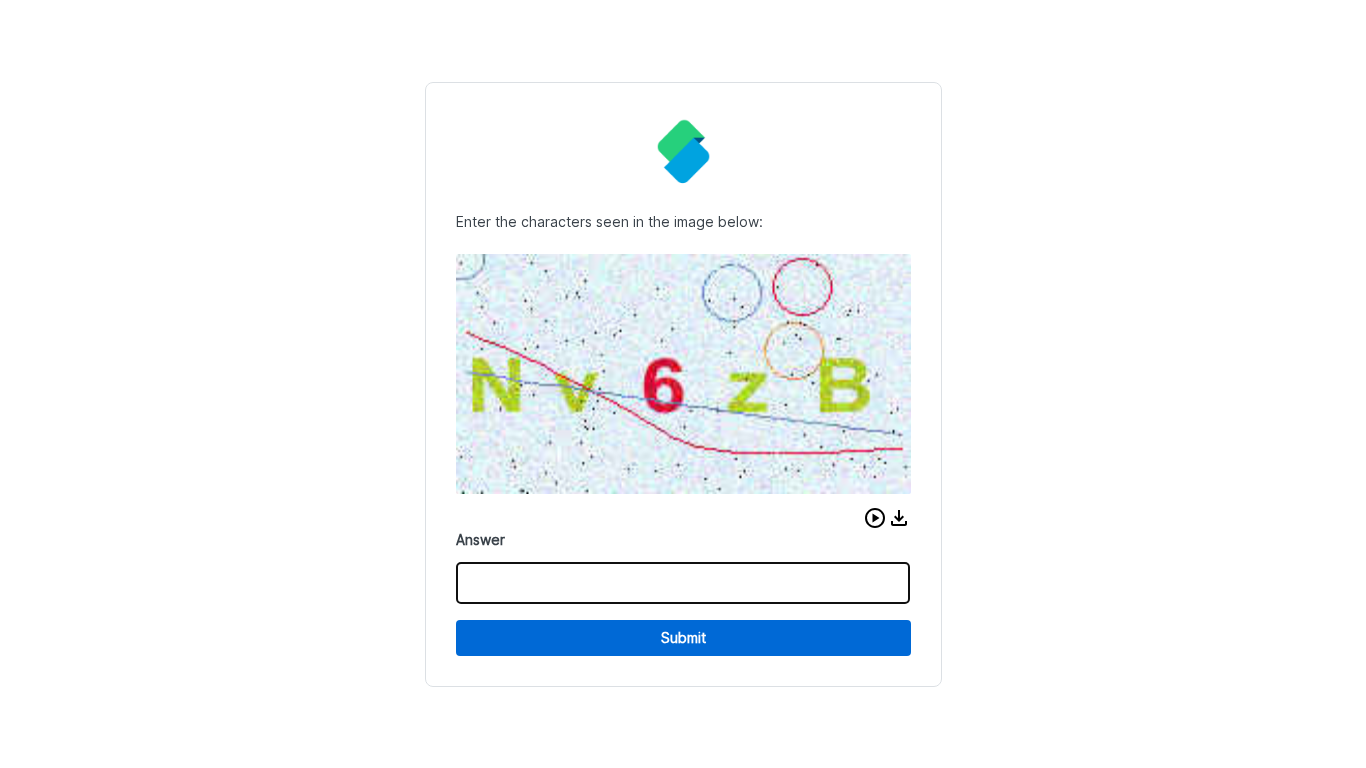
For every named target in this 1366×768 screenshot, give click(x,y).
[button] (875, 518)
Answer (480, 539)
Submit (683, 637)
